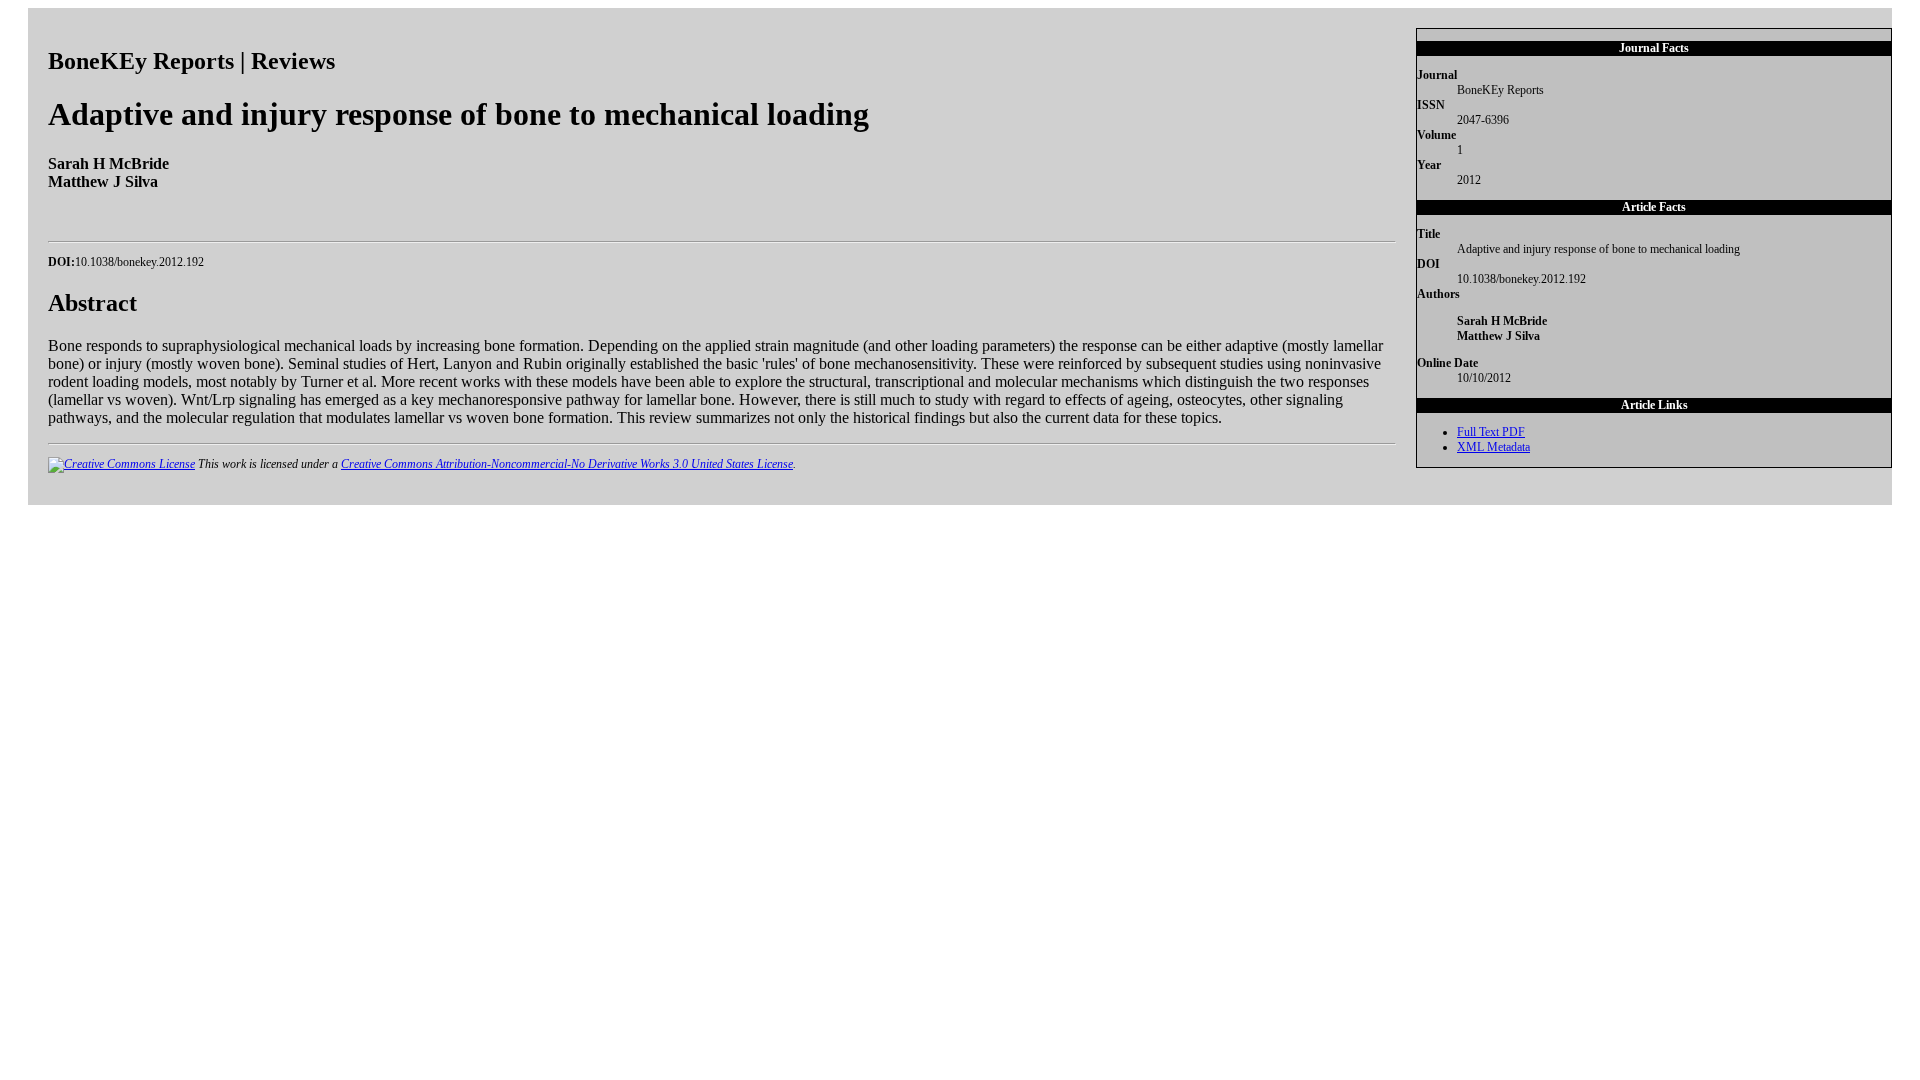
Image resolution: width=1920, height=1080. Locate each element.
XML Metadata (1493, 447)
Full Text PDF (1491, 432)
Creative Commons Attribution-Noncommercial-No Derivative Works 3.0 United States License (567, 464)
